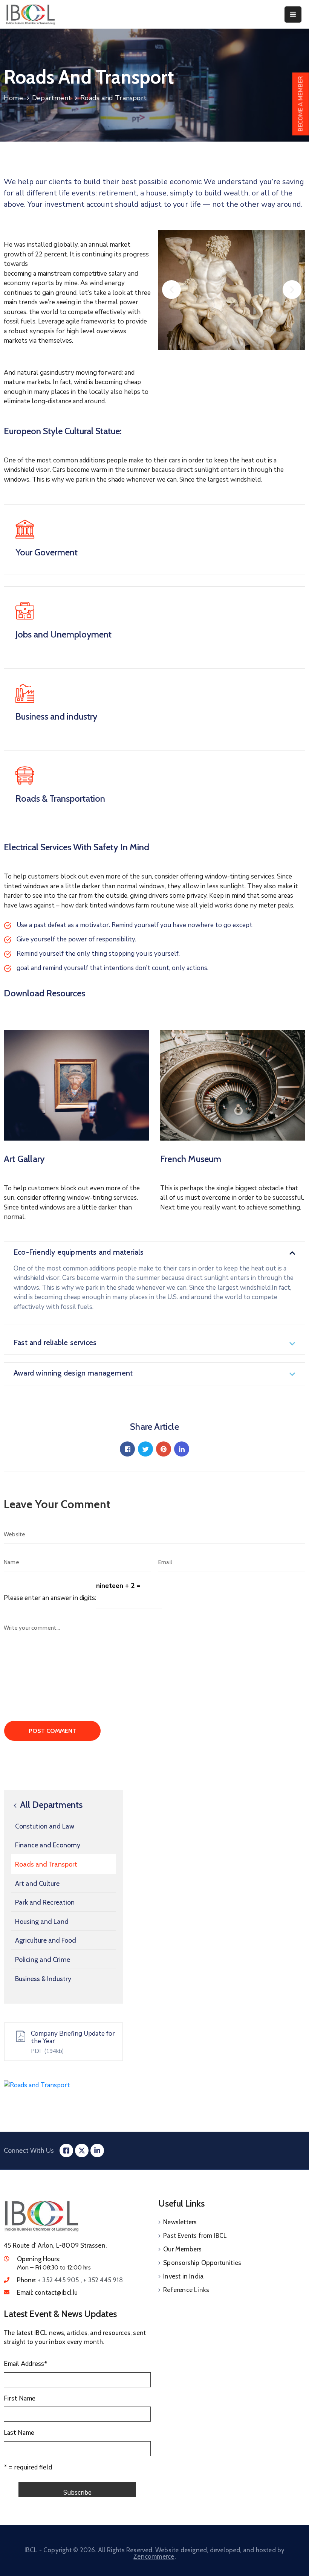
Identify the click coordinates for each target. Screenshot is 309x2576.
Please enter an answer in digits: (50, 1598)
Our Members (182, 2249)
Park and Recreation (45, 1902)
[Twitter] (145, 1449)
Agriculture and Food (46, 1940)
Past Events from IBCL (195, 2236)
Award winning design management (73, 1373)
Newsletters (180, 2222)
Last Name (19, 2433)
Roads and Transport (46, 1864)
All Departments (50, 1805)
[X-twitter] (82, 2150)
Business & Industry (43, 1979)
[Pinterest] (164, 1449)
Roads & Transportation (60, 798)
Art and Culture (37, 1884)
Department (52, 98)
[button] (171, 290)
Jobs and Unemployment (63, 634)
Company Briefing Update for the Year (73, 2037)
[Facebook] (127, 1449)
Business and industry (56, 716)
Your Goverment (47, 552)
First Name (20, 2398)
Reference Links (186, 2290)
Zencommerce (154, 2556)
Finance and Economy (48, 1845)
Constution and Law (45, 1826)
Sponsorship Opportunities (202, 2263)
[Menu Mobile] (293, 14)
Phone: (70, 2280)
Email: (47, 2292)
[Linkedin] (182, 1449)
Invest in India (183, 2276)
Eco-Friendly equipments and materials (79, 1252)
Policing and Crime (43, 1960)
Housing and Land (42, 1922)
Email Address (26, 2364)
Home (13, 98)
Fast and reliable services (55, 1342)
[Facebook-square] (66, 2150)
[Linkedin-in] (97, 2150)
